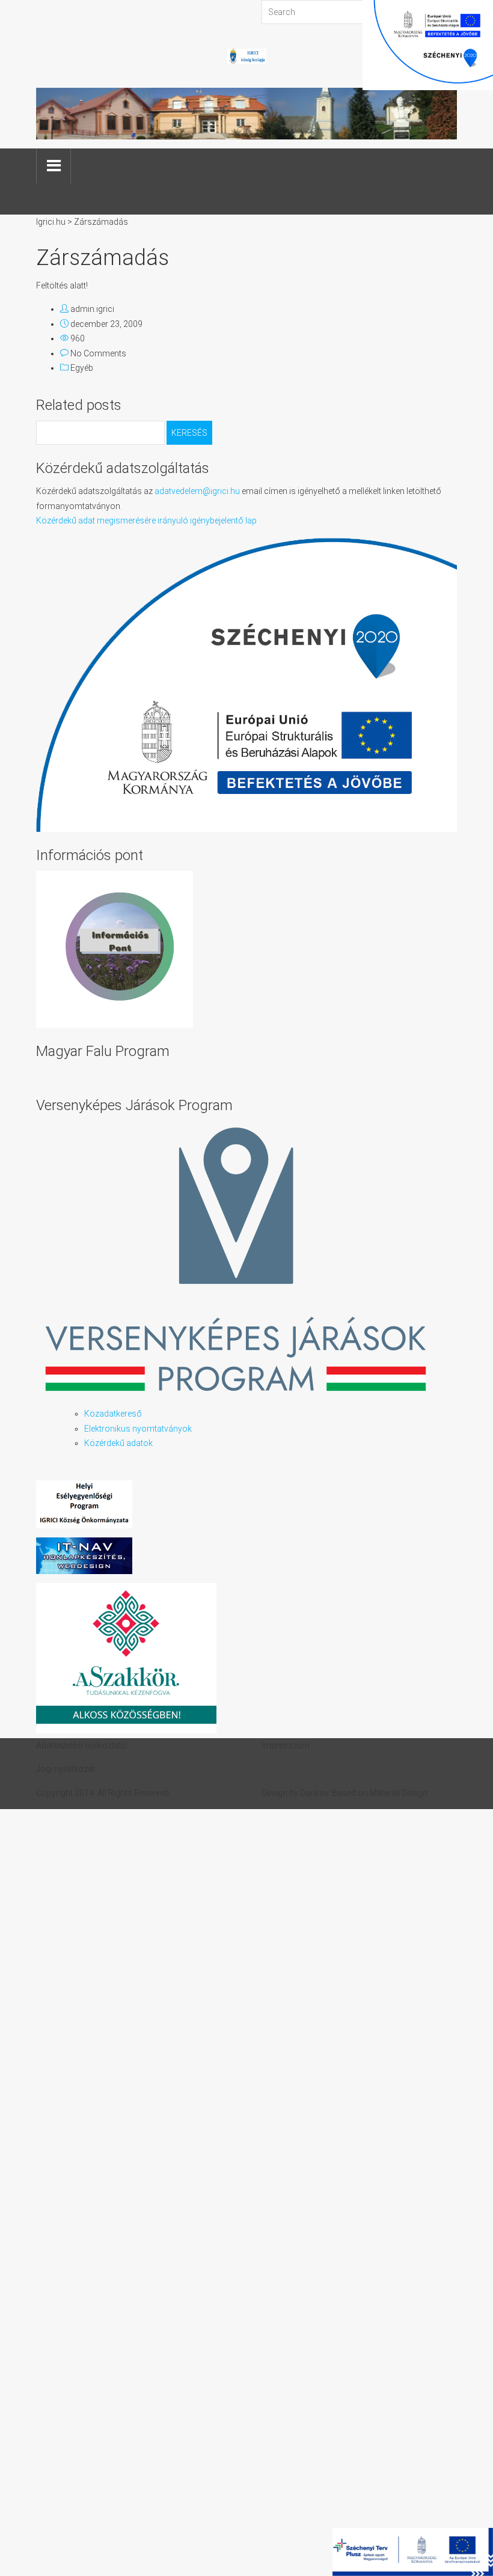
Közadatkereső (113, 1414)
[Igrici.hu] (247, 55)
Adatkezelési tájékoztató (81, 1745)
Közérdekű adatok (118, 1443)
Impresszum (286, 1745)
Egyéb (82, 368)
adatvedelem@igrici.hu (197, 491)
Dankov (314, 1793)
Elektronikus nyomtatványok (138, 1429)
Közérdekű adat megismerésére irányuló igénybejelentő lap (146, 520)
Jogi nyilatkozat (66, 1769)
